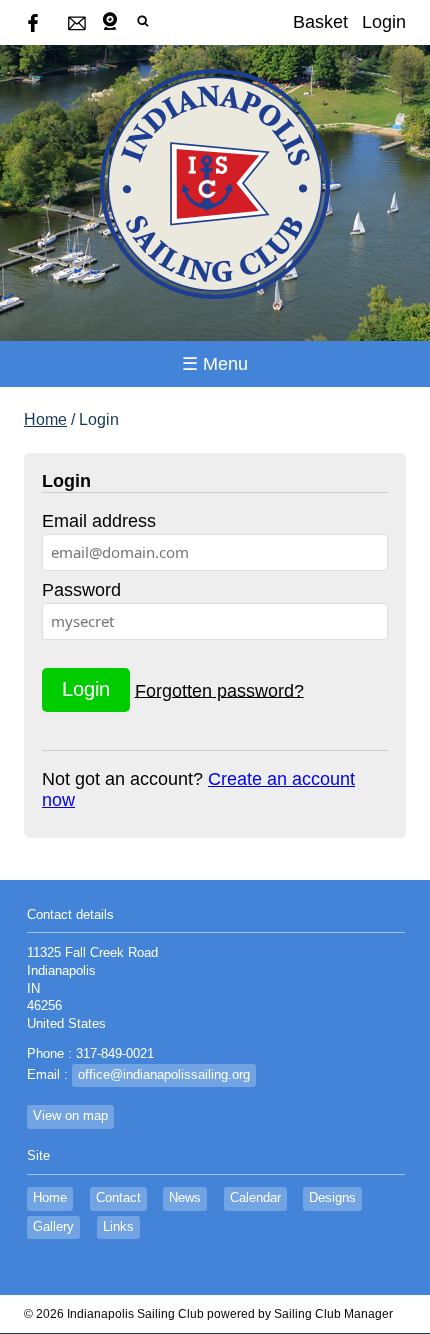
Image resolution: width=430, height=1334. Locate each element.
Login (384, 22)
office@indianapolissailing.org (164, 1075)
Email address (99, 521)
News (185, 1198)
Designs (332, 1198)
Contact (118, 1198)
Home (45, 419)
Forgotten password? (219, 690)
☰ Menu (215, 364)
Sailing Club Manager (333, 1314)
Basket (320, 22)
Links (118, 1227)
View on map (70, 1116)
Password (81, 590)
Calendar (255, 1198)
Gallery (53, 1227)
